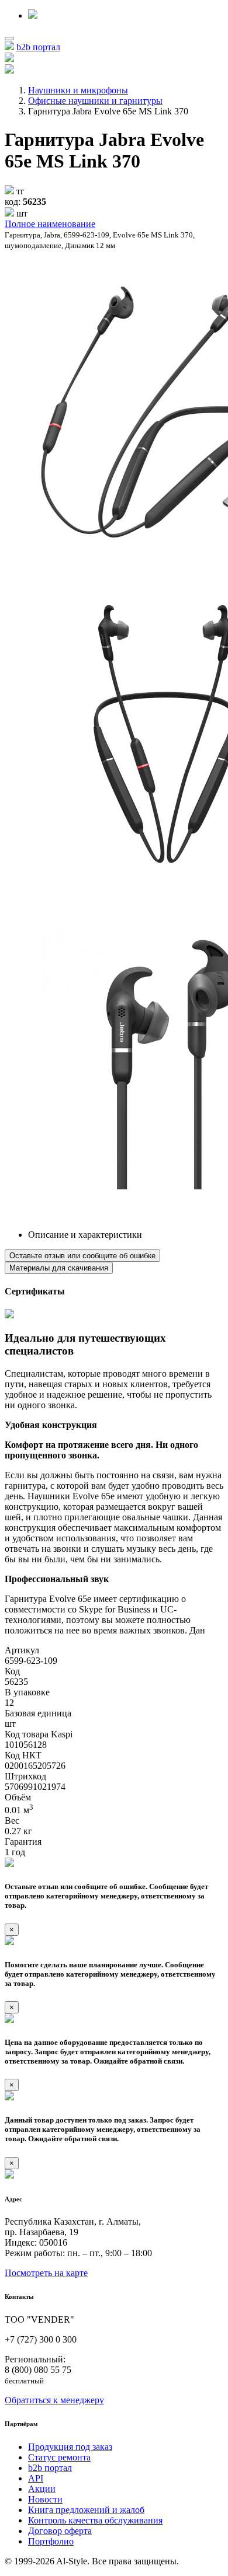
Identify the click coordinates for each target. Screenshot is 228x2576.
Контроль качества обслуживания (95, 2520)
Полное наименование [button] (50, 224)
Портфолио (51, 2541)
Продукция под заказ (70, 2447)
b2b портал (38, 47)
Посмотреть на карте (46, 2273)
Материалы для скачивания (59, 1268)
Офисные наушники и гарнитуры (95, 101)
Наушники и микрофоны (78, 90)
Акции (42, 2489)
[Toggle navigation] (9, 39)
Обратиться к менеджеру (54, 2400)
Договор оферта (60, 2531)
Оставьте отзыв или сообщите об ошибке (82, 1256)
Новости (45, 2499)
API (36, 2478)
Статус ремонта (59, 2457)
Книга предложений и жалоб (86, 2510)
